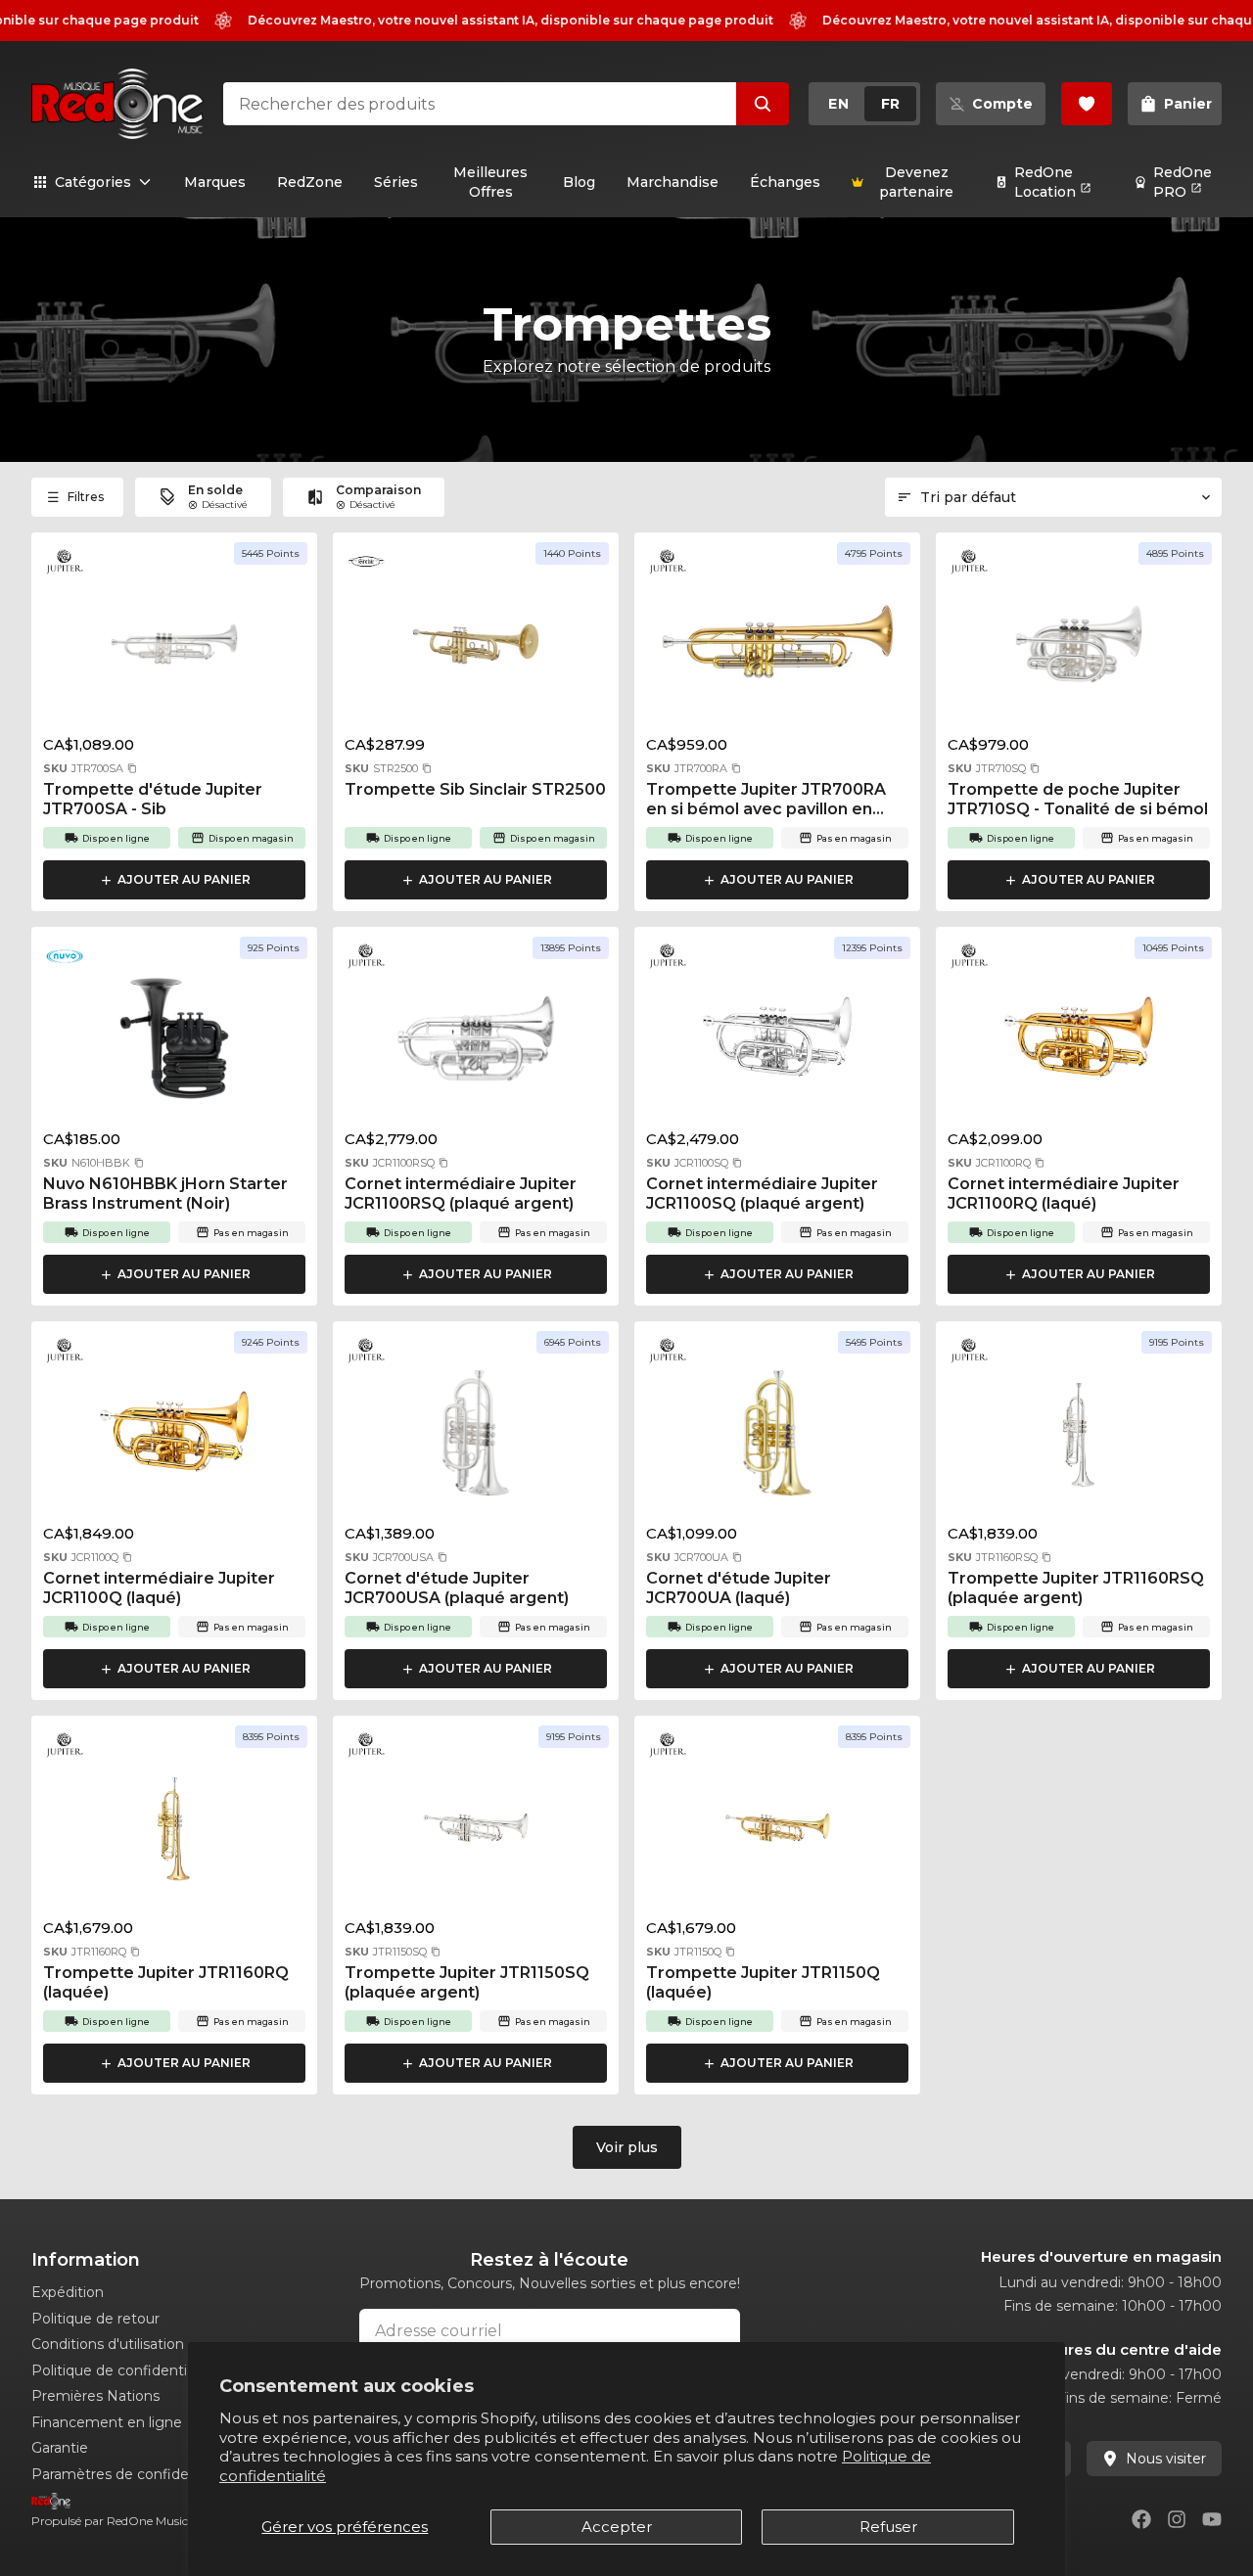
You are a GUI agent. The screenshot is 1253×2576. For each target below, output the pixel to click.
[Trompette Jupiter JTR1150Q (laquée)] (777, 1833)
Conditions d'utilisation (108, 2344)
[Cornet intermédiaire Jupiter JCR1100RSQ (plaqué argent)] (476, 1044)
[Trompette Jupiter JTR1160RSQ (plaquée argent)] (1079, 1439)
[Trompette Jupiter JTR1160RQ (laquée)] (174, 1833)
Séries (396, 182)
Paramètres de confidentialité (133, 2474)
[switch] (864, 104)
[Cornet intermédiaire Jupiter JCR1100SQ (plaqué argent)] (777, 1044)
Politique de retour (95, 2319)
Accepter (617, 2527)
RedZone (310, 182)
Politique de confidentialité (123, 2370)
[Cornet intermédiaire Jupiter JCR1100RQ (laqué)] (1079, 1044)
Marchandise (673, 182)
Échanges (785, 182)
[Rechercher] (763, 104)
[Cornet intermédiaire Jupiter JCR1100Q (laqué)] (174, 1439)
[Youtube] (1212, 2519)
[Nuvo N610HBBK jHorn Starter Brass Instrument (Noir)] (174, 1044)
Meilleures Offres (490, 182)
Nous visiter (1166, 2459)
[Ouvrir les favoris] (1087, 104)
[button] (132, 768)
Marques (215, 182)
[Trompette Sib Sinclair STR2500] (476, 650)
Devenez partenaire (916, 182)
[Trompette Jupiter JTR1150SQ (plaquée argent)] (476, 1833)
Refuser (888, 2527)
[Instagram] (1177, 2519)
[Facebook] (1141, 2519)
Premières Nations (95, 2396)
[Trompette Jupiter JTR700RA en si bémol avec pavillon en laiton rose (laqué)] (777, 650)
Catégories (93, 182)
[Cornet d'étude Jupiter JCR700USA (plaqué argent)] (476, 1439)
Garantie (60, 2448)
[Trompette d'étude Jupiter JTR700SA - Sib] (174, 650)
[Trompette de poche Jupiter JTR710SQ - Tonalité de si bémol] (1079, 650)
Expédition (68, 2292)
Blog (579, 182)
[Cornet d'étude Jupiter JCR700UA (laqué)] (777, 1439)
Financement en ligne (107, 2422)
